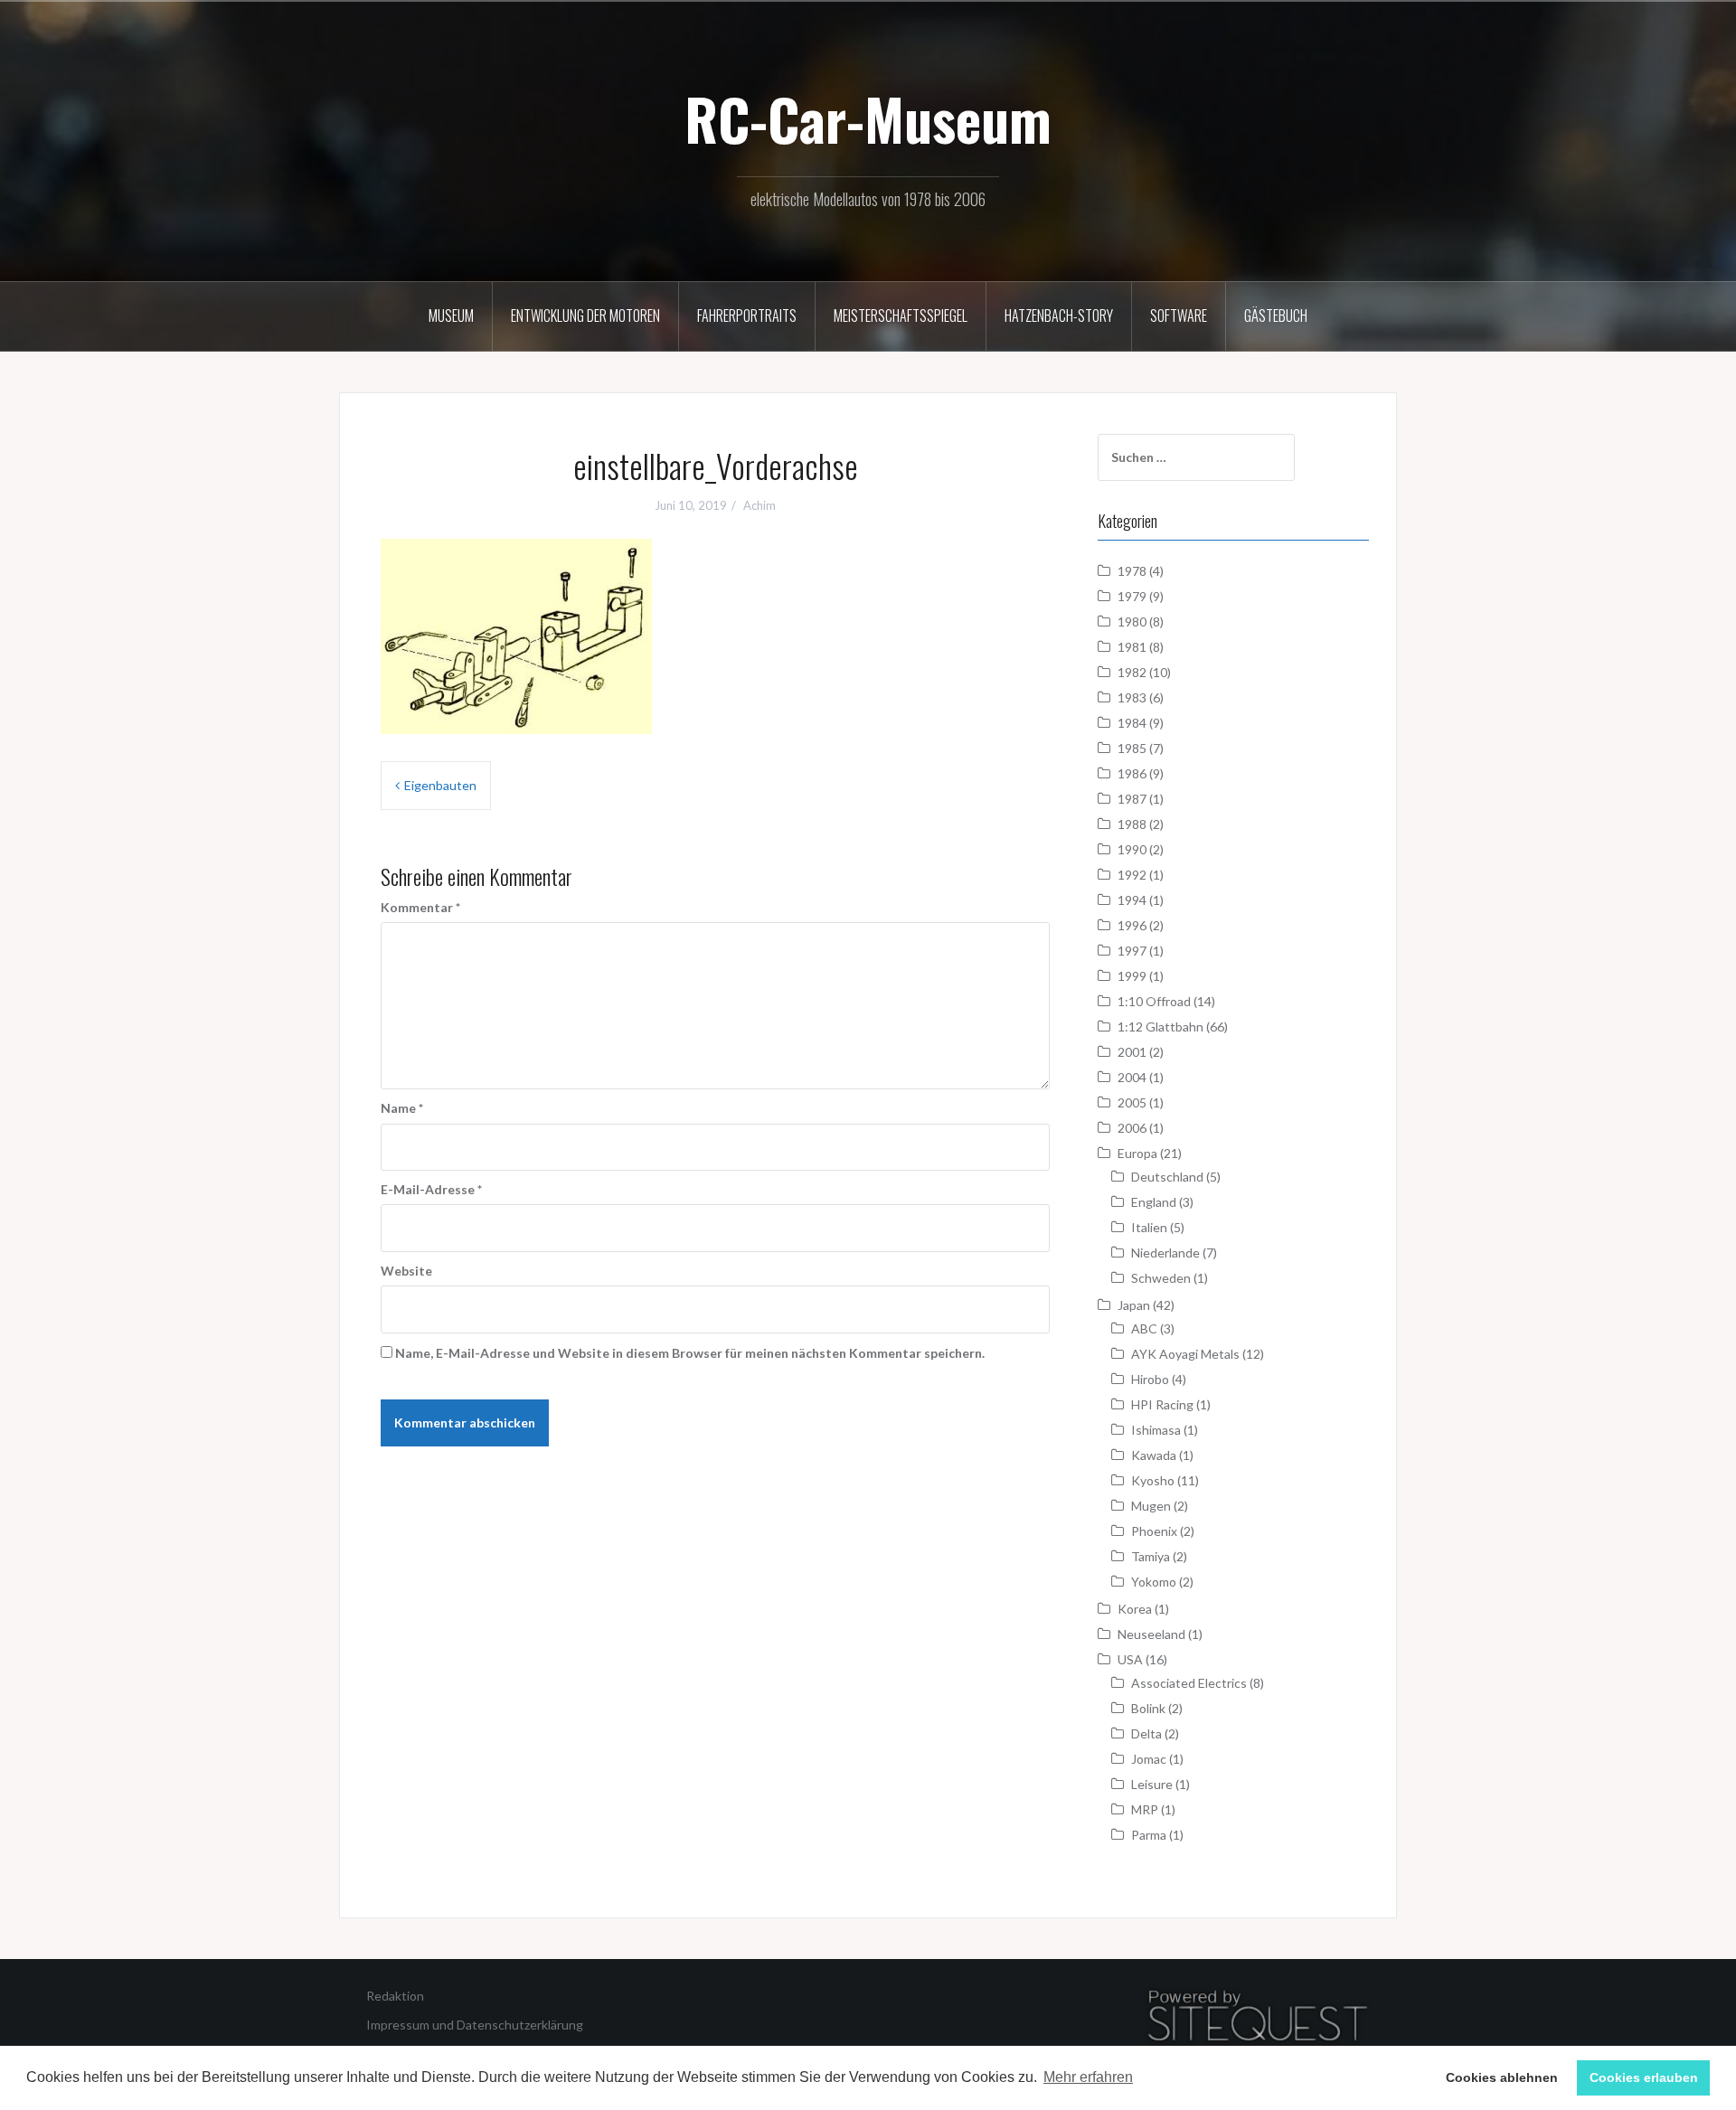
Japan (1134, 1305)
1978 (1132, 571)
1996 (1132, 925)
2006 (1132, 1128)
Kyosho (1153, 1480)
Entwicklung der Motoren (585, 316)
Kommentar (420, 907)
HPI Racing (1162, 1404)
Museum (451, 316)
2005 (1132, 1102)
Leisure (1152, 1784)
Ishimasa (1156, 1430)
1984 (1132, 723)
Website (406, 1271)
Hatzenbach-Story (1059, 316)
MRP (1145, 1809)
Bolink (1148, 1708)
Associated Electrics (1189, 1683)
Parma (1149, 1835)
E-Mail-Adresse (431, 1189)
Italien (1149, 1227)
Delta (1146, 1733)
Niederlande (1165, 1253)
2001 (1132, 1052)
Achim (759, 505)
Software (1179, 316)
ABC (1144, 1328)
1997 (1132, 951)
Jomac (1149, 1759)
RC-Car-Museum (868, 118)
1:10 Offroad (1154, 1001)
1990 (1132, 849)
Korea (1135, 1609)
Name (402, 1108)
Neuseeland (1151, 1634)
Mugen (1151, 1506)
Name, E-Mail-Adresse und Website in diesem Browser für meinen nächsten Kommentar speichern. (690, 1353)
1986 (1132, 773)
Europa (1137, 1153)
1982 (1132, 672)
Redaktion (395, 1996)
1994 (1132, 900)
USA (1130, 1659)
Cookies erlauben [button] (1644, 2077)
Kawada (1154, 1455)
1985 (1132, 748)
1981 (1132, 647)
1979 (1132, 596)
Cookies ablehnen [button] (1502, 2077)
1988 (1132, 824)
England (1154, 1202)
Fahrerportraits (747, 316)
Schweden (1161, 1278)
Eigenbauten (440, 785)
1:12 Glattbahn (1160, 1027)
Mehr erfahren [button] (1088, 2077)
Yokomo (1154, 1582)
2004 (1132, 1077)
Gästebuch (1276, 316)
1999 (1132, 976)
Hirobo (1150, 1379)
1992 (1132, 875)
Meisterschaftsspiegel (901, 316)
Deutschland (1167, 1177)
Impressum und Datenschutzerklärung (475, 2025)
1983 (1132, 697)
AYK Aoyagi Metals (1185, 1354)
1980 (1132, 622)
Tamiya (1151, 1556)
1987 (1132, 799)
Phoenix (1154, 1531)
